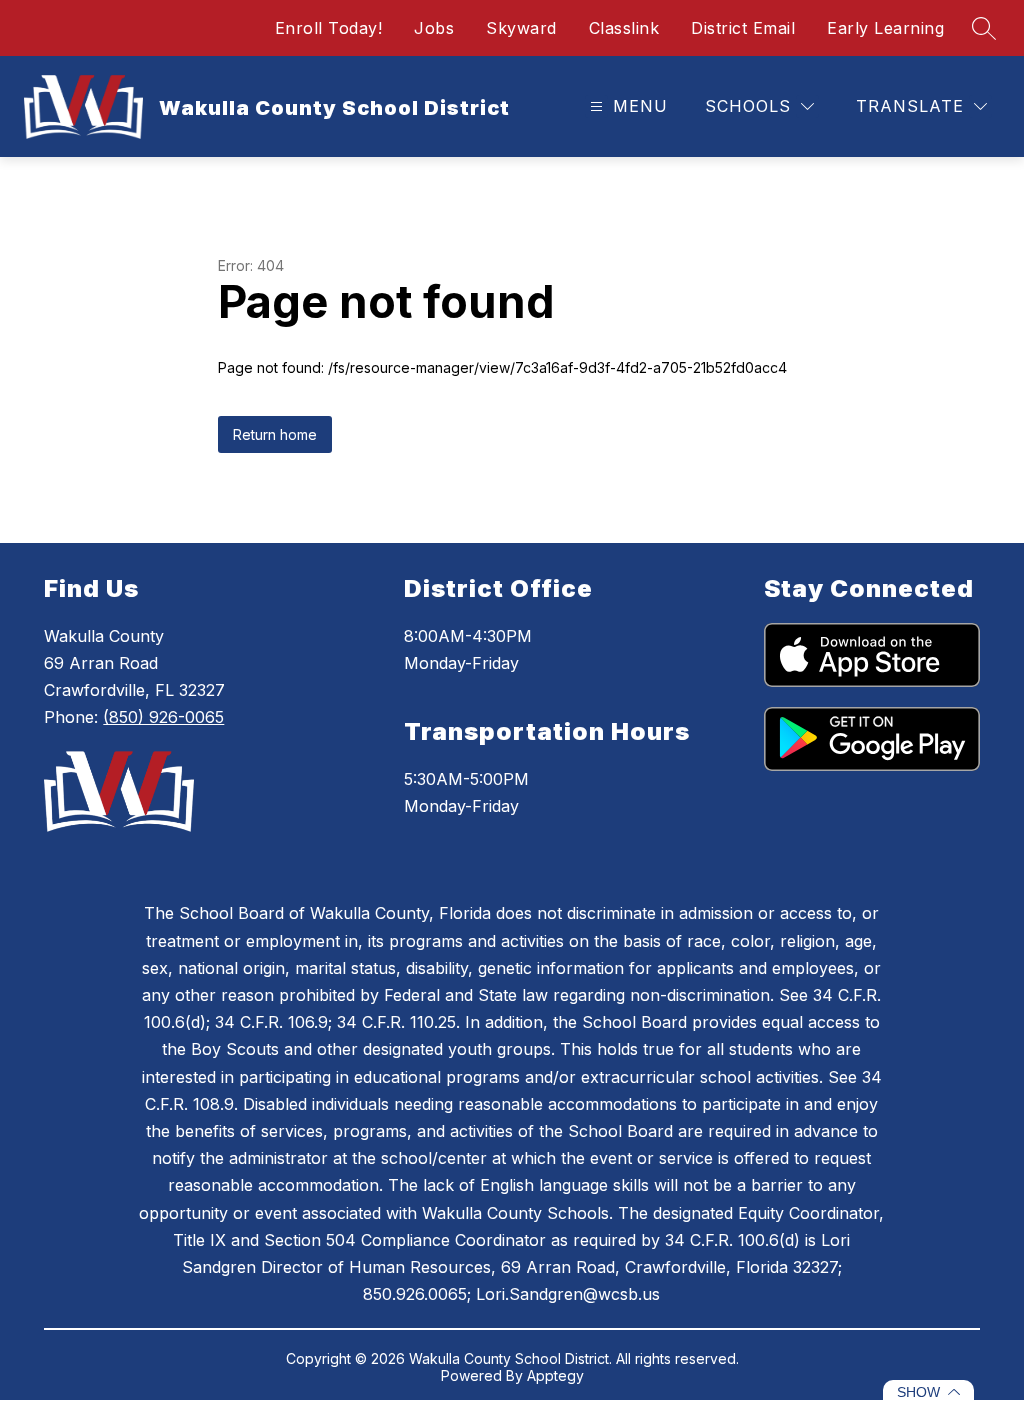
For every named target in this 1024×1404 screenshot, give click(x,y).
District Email (743, 28)
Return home (275, 434)
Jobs (434, 28)
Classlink (624, 28)
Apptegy (555, 1375)
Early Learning (885, 28)
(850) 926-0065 (163, 717)
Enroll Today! (329, 28)
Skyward (521, 28)
